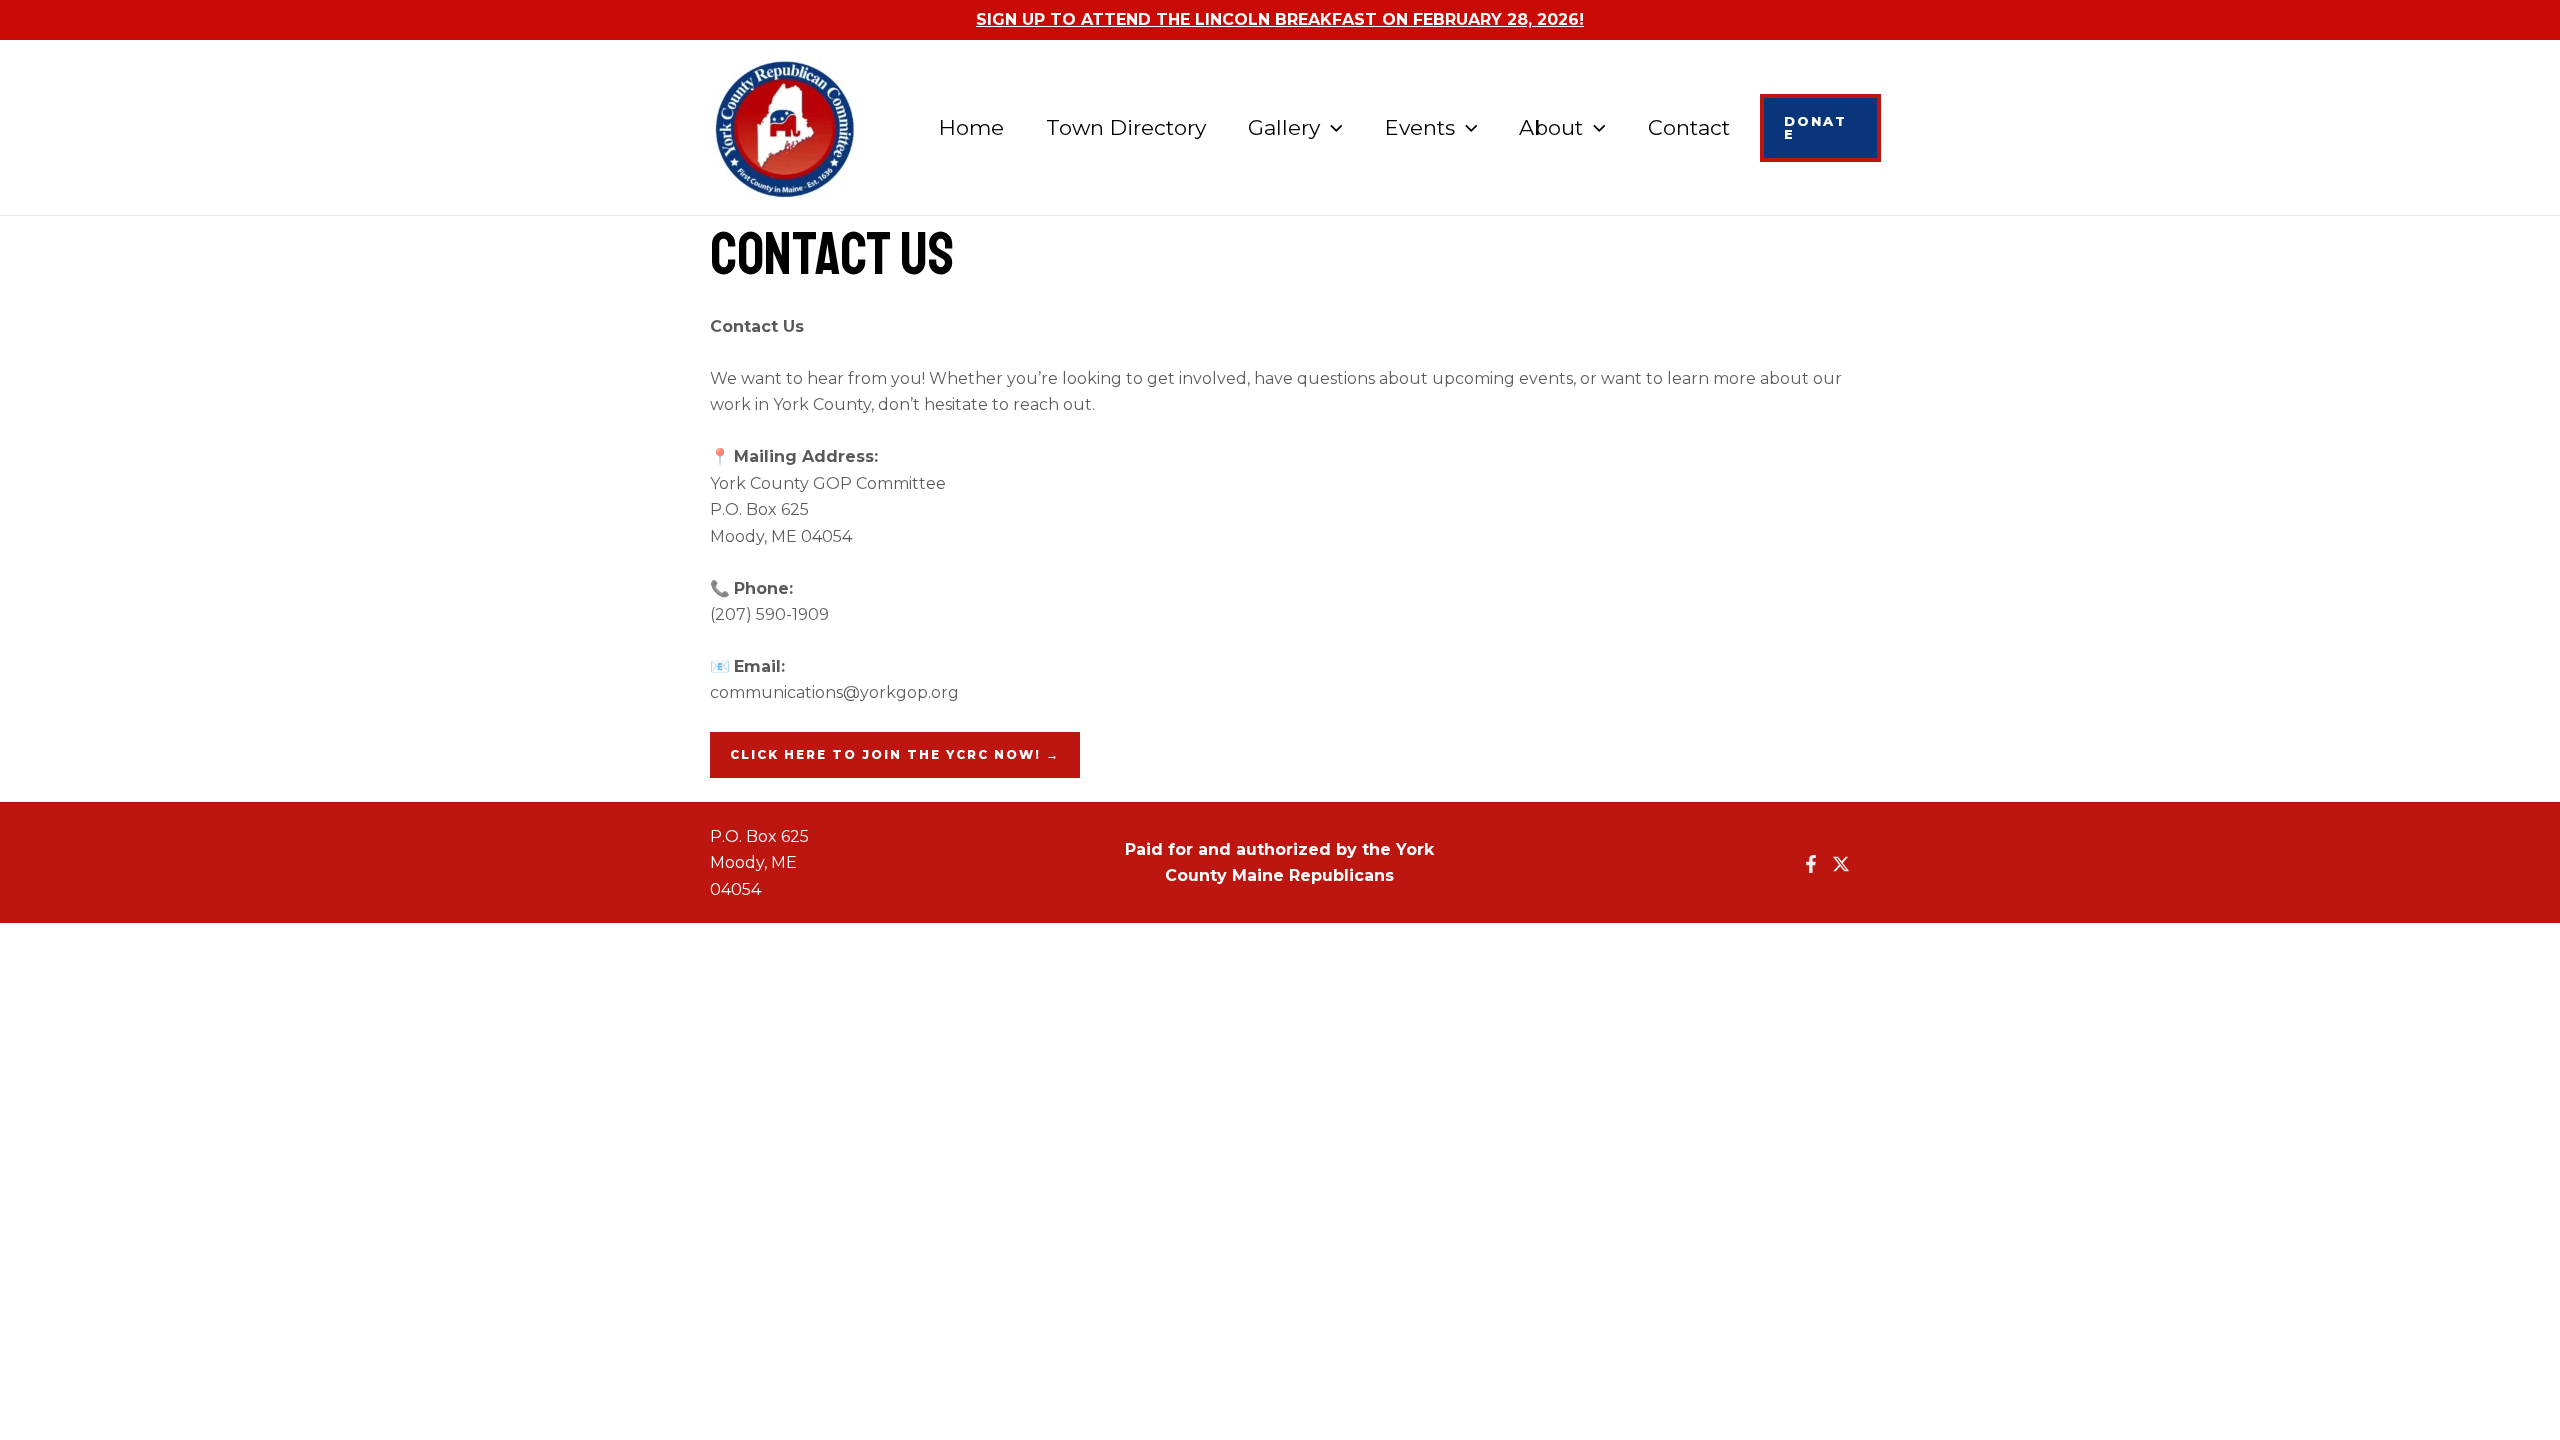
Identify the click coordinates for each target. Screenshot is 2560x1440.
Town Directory (1126, 127)
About (1551, 127)
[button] (1331, 128)
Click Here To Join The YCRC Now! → (895, 754)
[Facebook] (1811, 864)
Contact (1689, 127)
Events (1420, 127)
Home (971, 127)
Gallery (1284, 127)
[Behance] (1841, 864)
